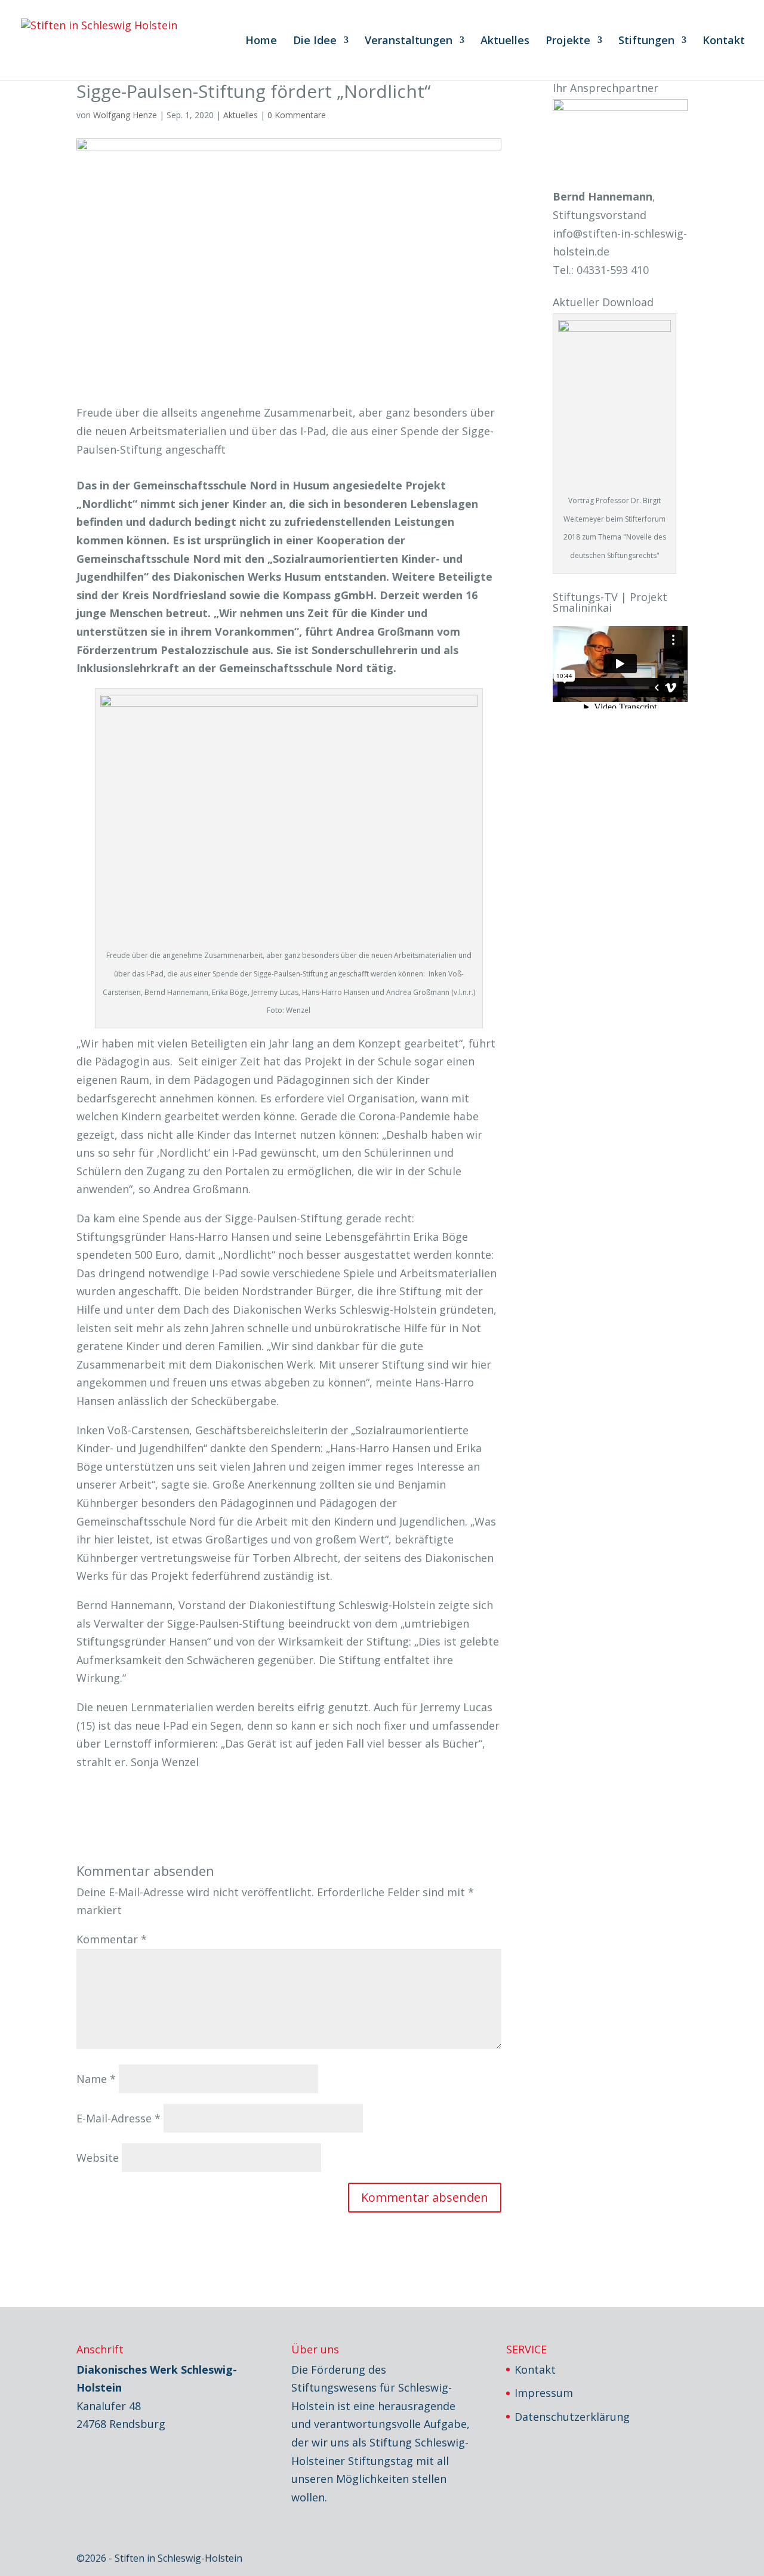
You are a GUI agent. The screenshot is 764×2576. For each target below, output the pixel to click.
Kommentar (112, 1939)
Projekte (568, 41)
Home (261, 41)
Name (96, 2079)
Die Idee (315, 41)
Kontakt (724, 41)
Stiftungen (646, 41)
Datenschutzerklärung (572, 2417)
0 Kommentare (297, 115)
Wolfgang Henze (125, 115)
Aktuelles (505, 41)
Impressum (544, 2393)
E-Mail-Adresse (118, 2118)
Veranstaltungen (409, 41)
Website (98, 2158)
